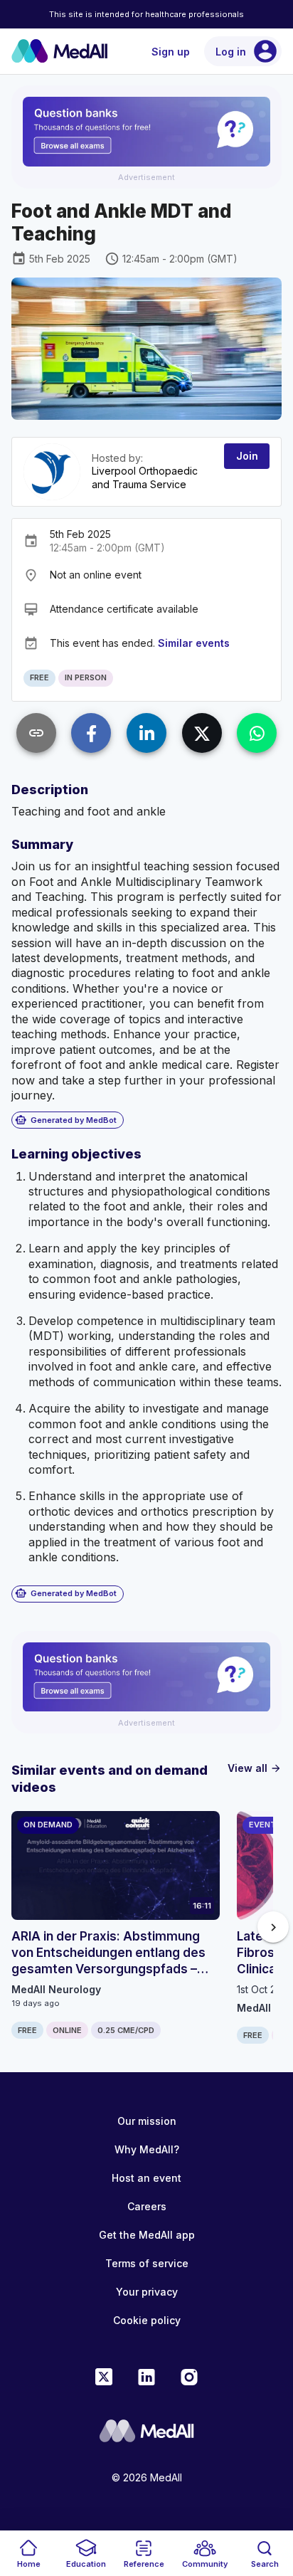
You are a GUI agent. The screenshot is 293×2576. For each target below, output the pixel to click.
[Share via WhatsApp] (257, 733)
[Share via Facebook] (91, 733)
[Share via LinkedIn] (146, 733)
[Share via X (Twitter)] (202, 733)
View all (255, 1768)
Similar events (194, 643)
